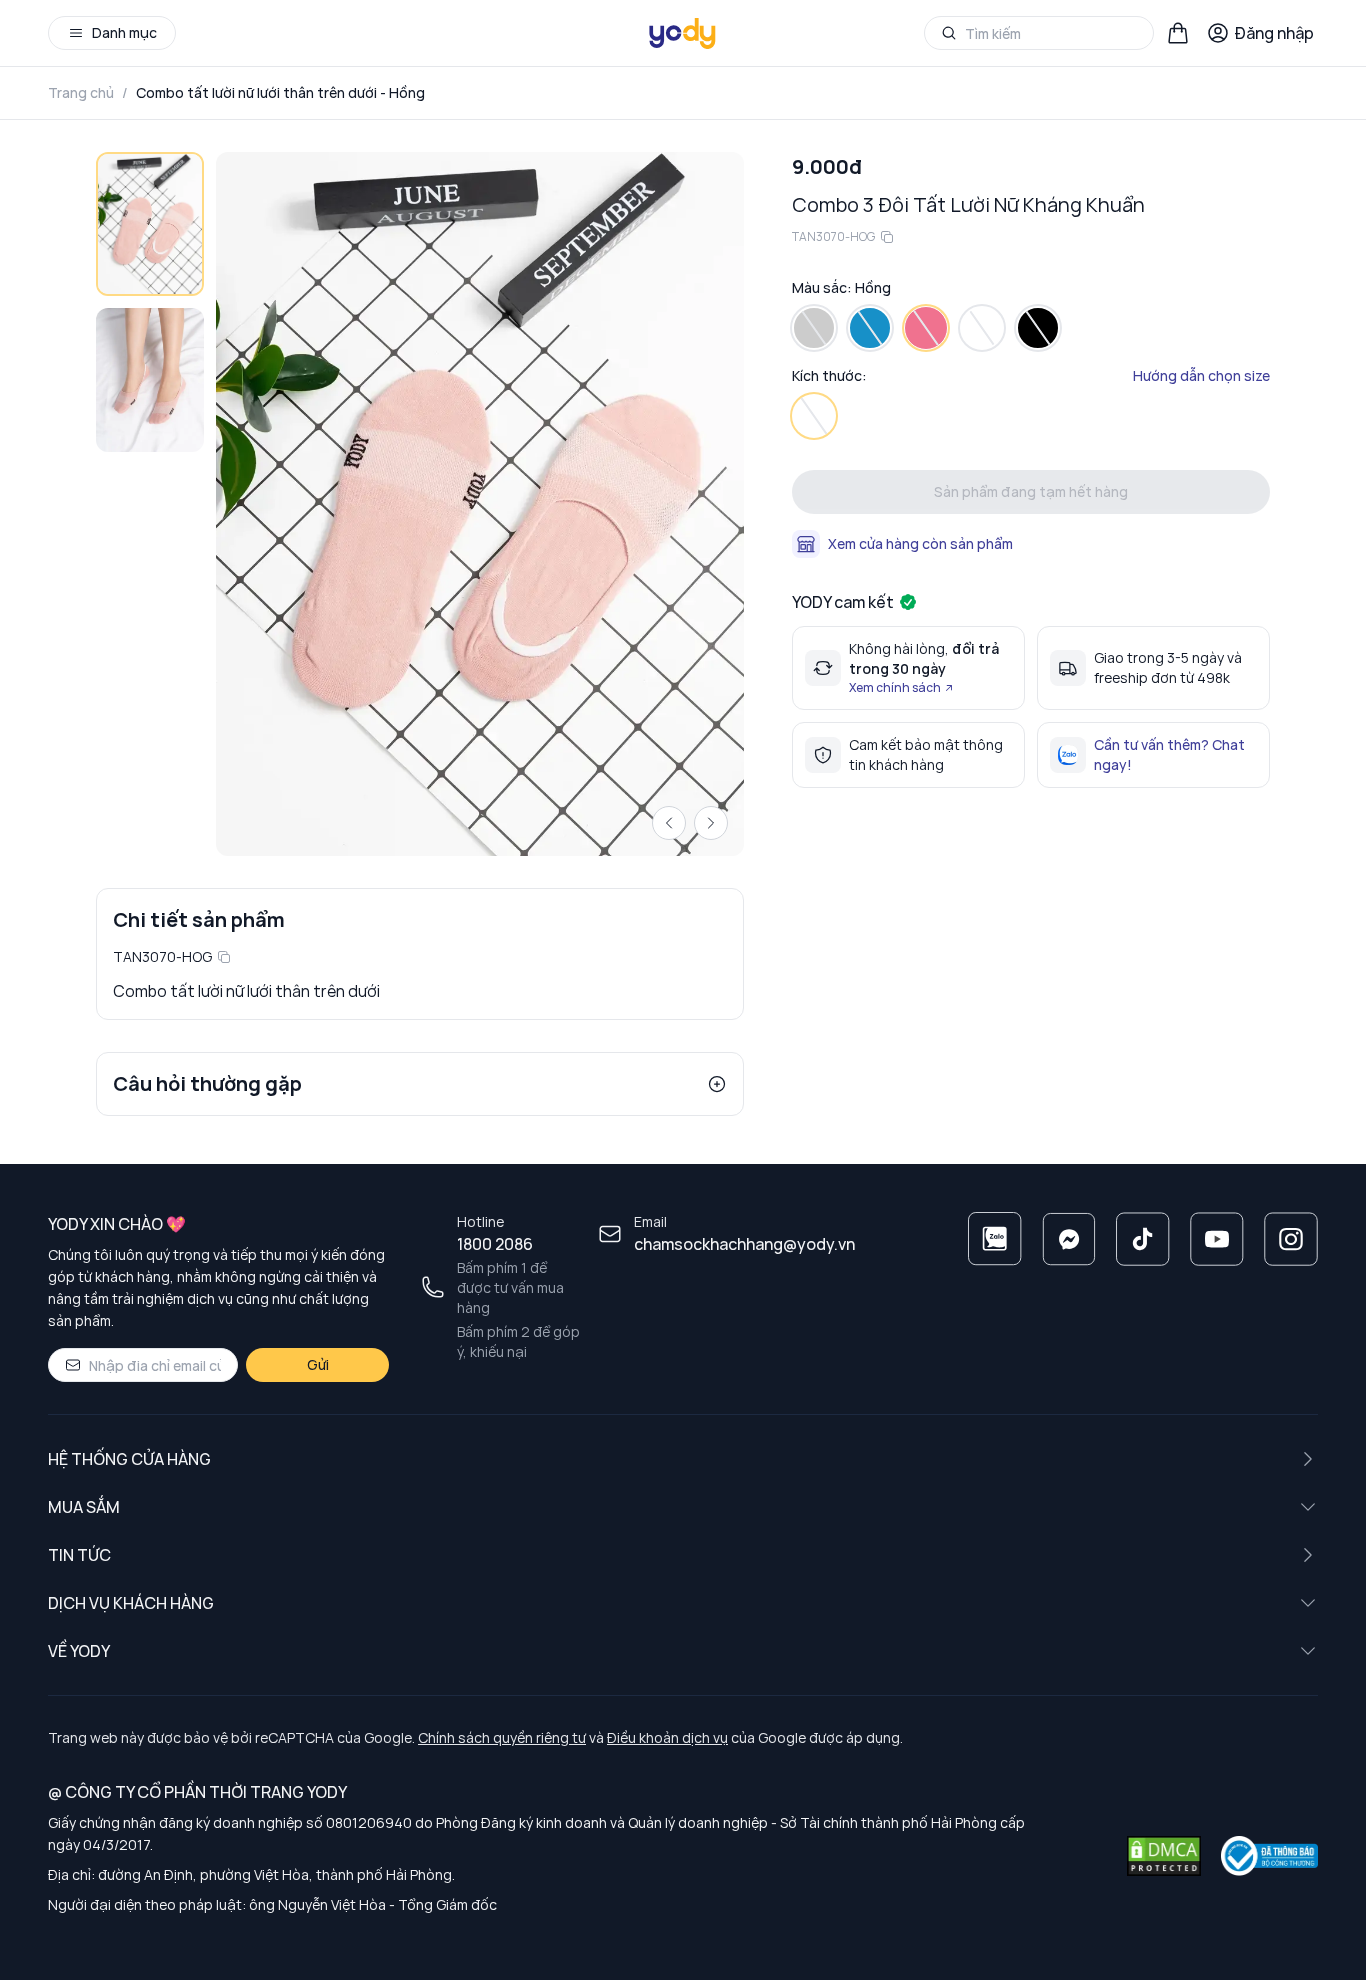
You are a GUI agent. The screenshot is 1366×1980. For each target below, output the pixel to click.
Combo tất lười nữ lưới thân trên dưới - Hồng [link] (280, 92)
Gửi (318, 1364)
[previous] (669, 823)
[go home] (683, 33)
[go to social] (995, 1239)
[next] (711, 823)
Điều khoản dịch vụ (667, 1737)
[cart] (1178, 33)
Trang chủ (81, 92)
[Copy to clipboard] (224, 957)
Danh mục (124, 32)
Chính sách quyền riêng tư (502, 1737)
